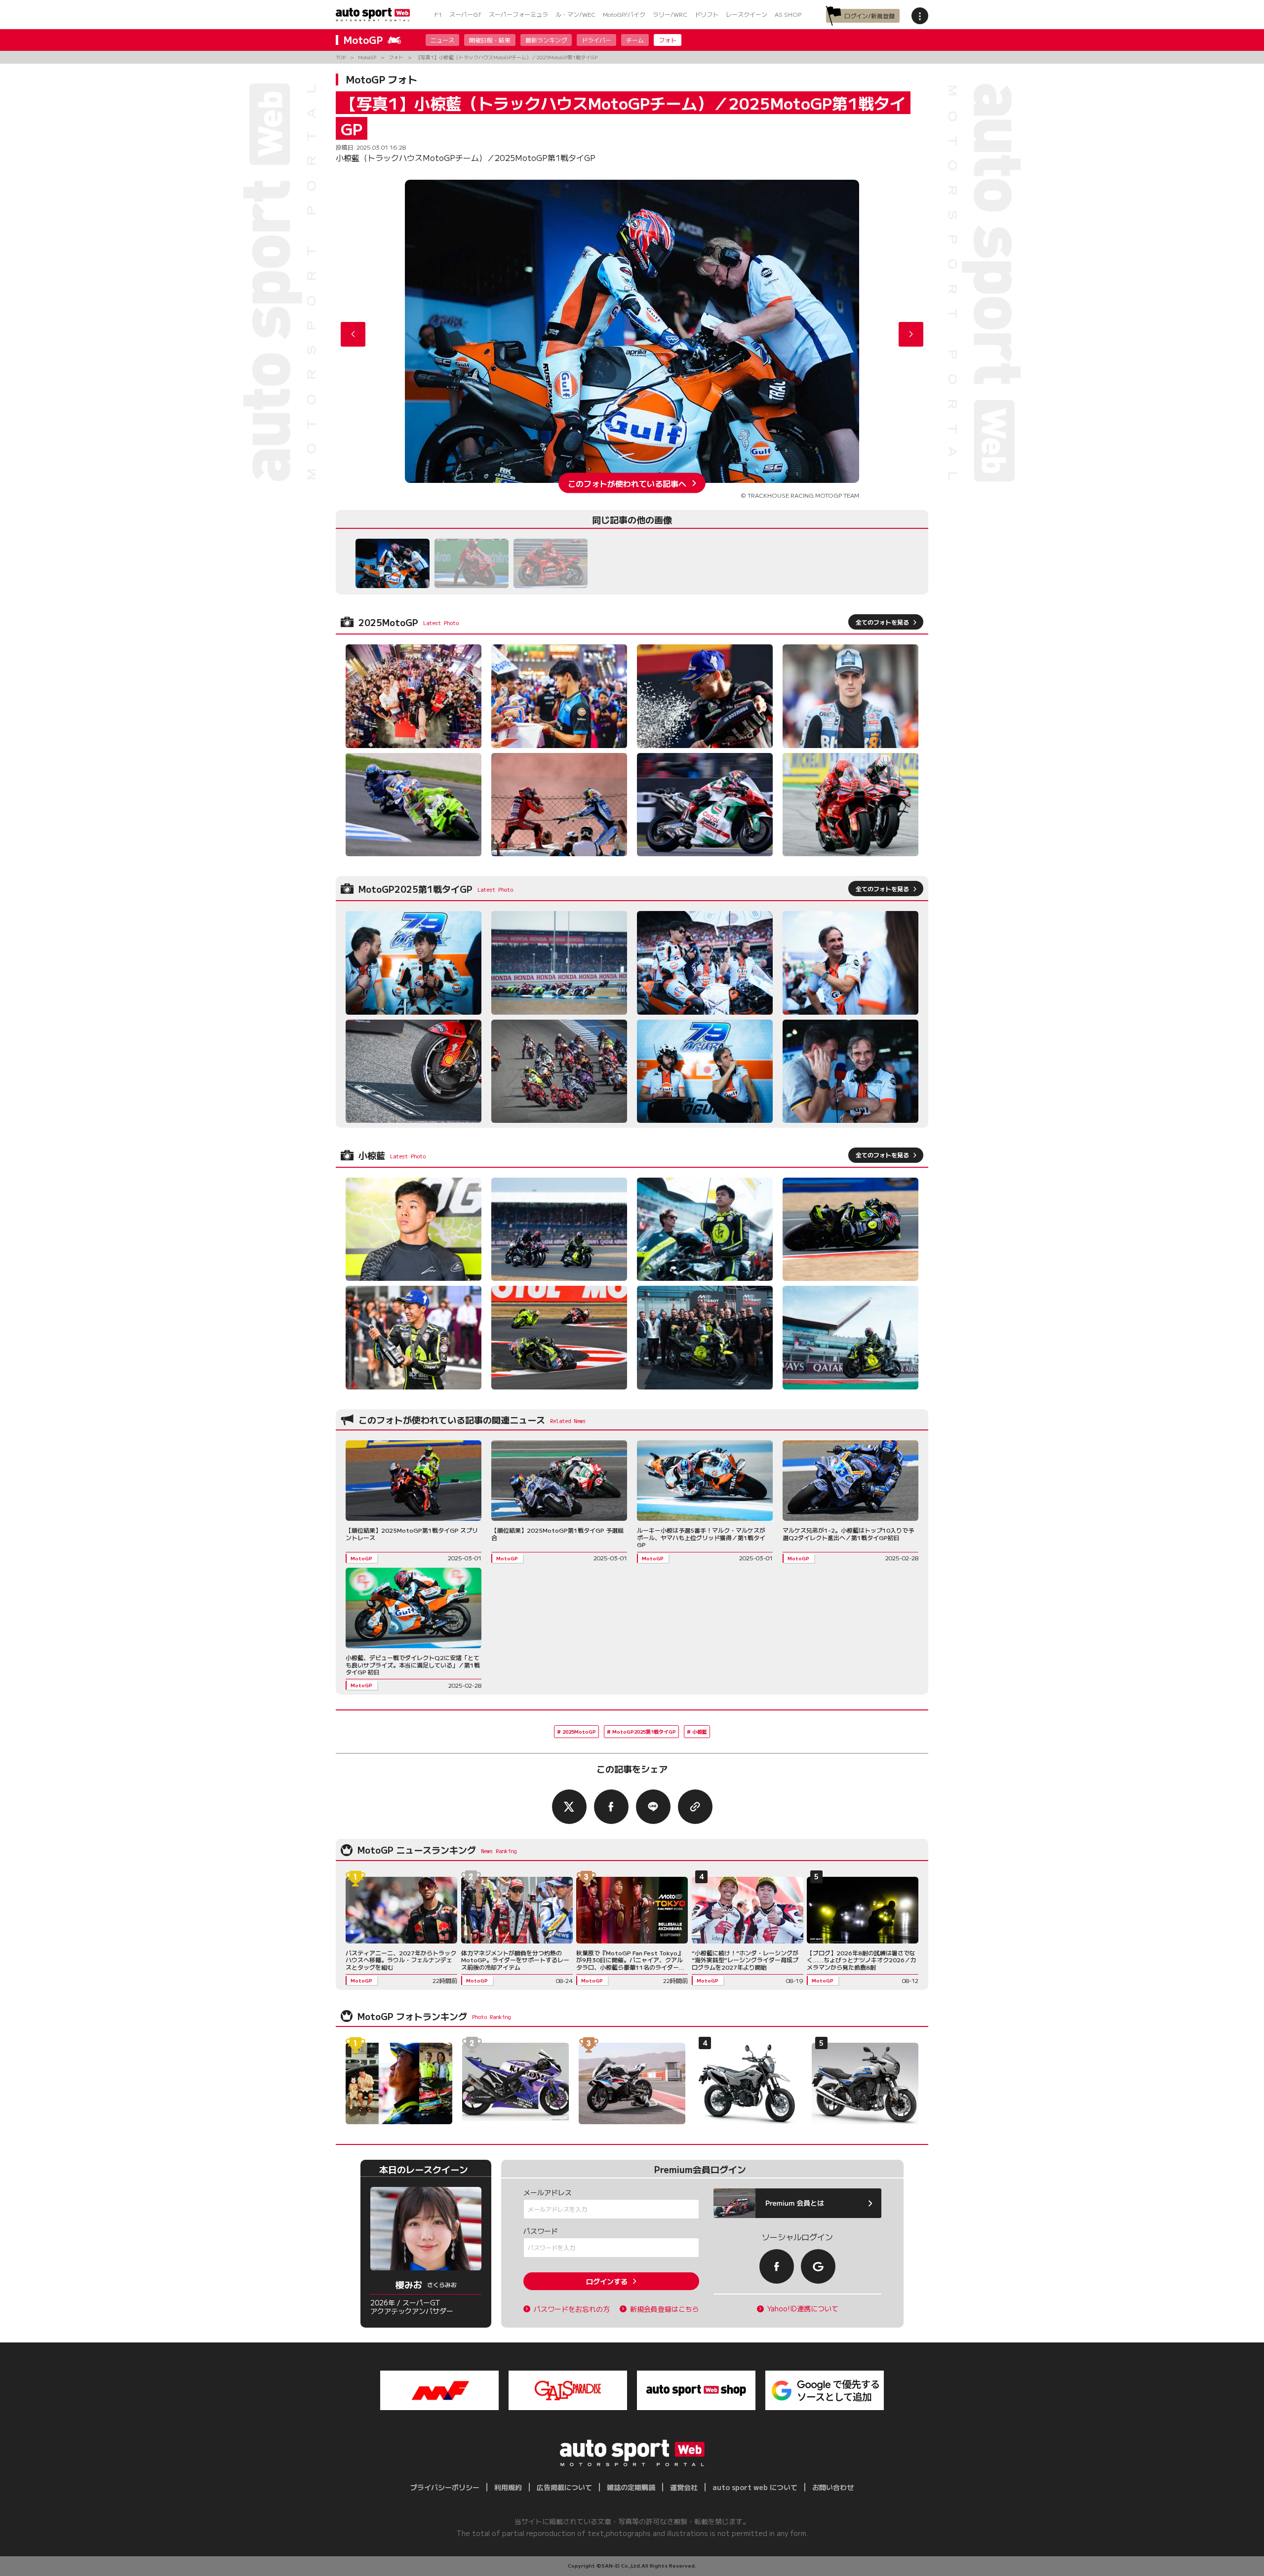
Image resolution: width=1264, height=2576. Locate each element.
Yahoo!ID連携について (803, 2309)
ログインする (607, 2281)
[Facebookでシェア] (611, 1807)
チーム (635, 40)
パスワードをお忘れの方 (572, 2309)
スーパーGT (465, 14)
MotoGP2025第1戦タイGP (644, 1731)
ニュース (442, 40)
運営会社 (684, 2487)
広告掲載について (564, 2487)
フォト (668, 40)
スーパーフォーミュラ (518, 14)
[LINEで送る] (653, 1807)
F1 (438, 14)
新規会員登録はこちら (665, 2309)
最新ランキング (546, 40)
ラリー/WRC (670, 14)
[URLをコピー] (695, 1807)
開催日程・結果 (490, 40)
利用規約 (508, 2487)
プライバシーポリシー (445, 2487)
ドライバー (596, 40)
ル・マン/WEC (575, 14)
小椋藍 (700, 1731)
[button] (911, 334)
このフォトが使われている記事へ (627, 483)
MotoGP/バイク (624, 14)
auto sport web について (755, 2487)
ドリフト (707, 14)
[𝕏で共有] (569, 1807)
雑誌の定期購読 (631, 2487)
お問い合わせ (833, 2487)
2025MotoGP (579, 1731)
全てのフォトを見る (882, 622)
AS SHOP (788, 14)
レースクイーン (747, 14)
